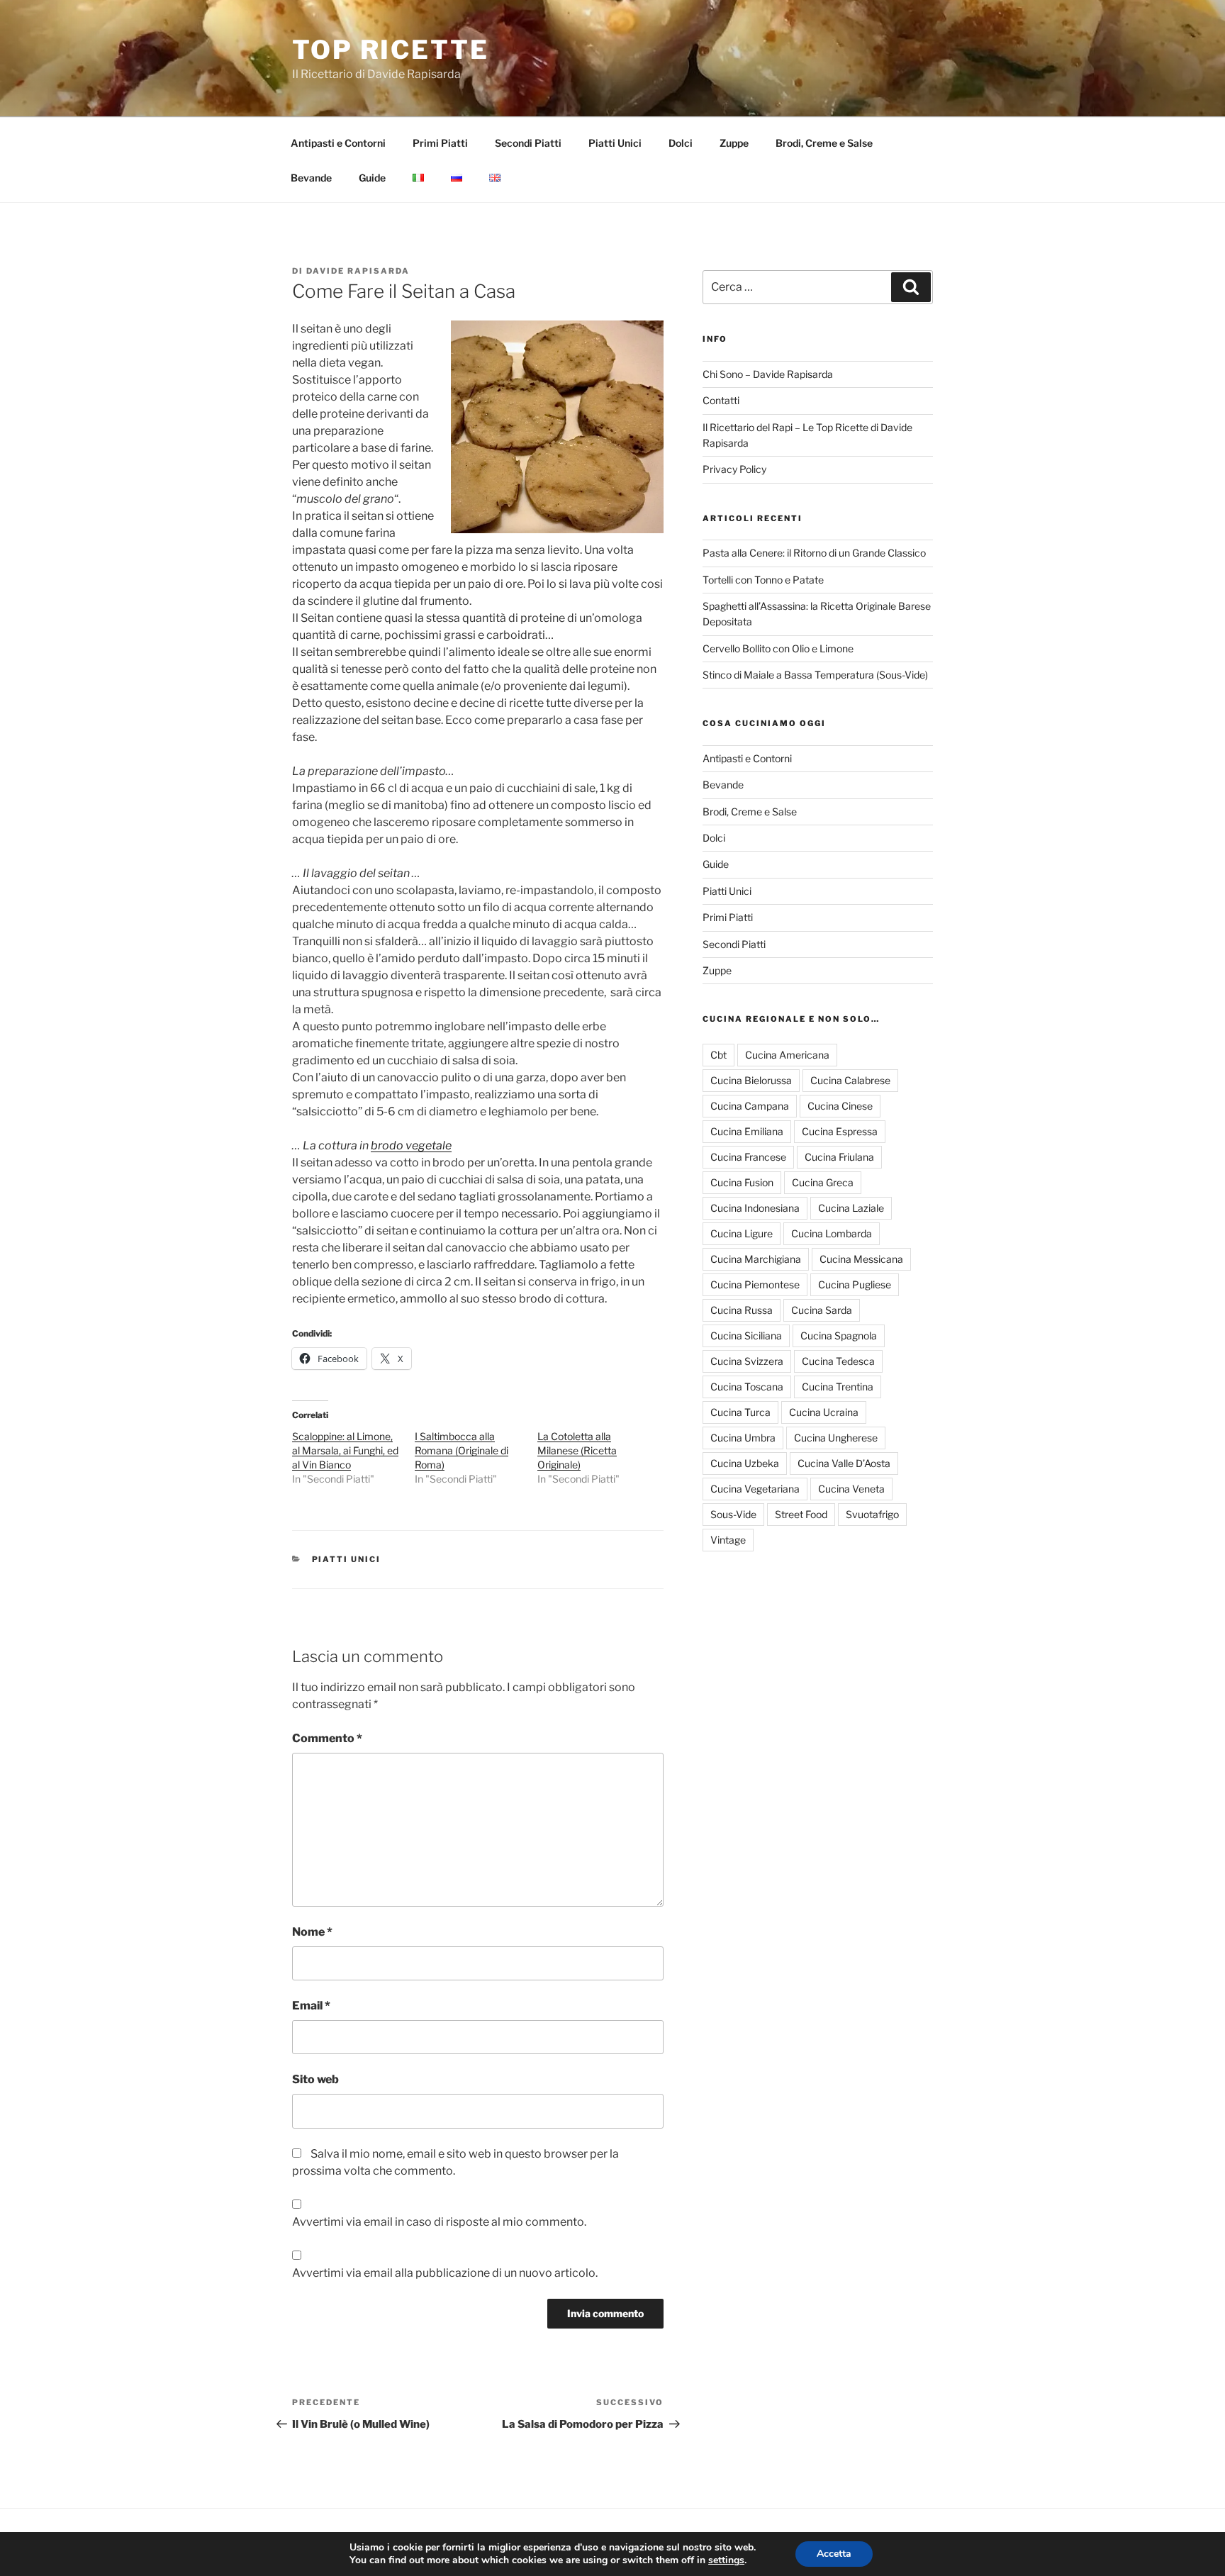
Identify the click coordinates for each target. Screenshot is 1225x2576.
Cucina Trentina (838, 1387)
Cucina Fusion (742, 1182)
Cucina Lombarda (832, 1233)
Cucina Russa (742, 1310)
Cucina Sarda (822, 1310)
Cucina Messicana (861, 1259)
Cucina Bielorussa (751, 1080)
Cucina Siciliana (746, 1336)
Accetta (834, 2554)
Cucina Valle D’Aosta (844, 1463)
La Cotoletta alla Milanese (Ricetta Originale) (577, 1450)
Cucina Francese (748, 1157)
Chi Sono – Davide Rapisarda (768, 374)
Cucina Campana (750, 1106)
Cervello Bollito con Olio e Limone (778, 648)
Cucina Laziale (851, 1208)
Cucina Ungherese (836, 1438)
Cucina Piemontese (755, 1284)
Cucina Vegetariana (755, 1489)
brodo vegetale (411, 1145)
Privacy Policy (734, 469)
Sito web (315, 2079)
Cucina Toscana (747, 1387)
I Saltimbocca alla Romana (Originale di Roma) (462, 1450)
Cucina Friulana (839, 1157)
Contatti (721, 400)
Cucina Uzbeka (745, 1463)
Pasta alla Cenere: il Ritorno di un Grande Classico (814, 553)
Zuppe (734, 143)
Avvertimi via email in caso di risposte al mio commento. (439, 2222)
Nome (312, 1932)
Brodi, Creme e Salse (824, 143)
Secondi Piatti (528, 143)
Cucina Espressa (840, 1131)
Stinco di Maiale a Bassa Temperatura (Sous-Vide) (815, 675)
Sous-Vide (733, 1514)
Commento (327, 1738)
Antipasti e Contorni (338, 143)
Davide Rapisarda (358, 271)
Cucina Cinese (840, 1106)
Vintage (728, 1540)
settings (726, 2560)
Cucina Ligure (742, 1233)
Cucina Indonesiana (755, 1208)
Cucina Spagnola (839, 1336)
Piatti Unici (615, 143)
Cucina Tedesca (838, 1361)
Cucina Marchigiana (756, 1259)
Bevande (311, 178)
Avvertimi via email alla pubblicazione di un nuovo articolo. (445, 2273)
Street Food (801, 1514)
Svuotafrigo (872, 1514)
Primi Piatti (440, 143)
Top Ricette (391, 50)
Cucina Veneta (851, 1489)
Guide (372, 178)
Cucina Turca (740, 1412)
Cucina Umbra (743, 1438)
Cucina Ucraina (824, 1412)
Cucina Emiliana (747, 1131)
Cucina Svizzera (747, 1361)
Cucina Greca (823, 1182)
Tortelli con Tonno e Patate (763, 580)
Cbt (718, 1055)
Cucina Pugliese (855, 1284)
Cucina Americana (787, 1055)
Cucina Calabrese (850, 1080)
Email (311, 2006)
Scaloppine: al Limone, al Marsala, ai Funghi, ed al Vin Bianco (345, 1450)
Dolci (681, 143)
